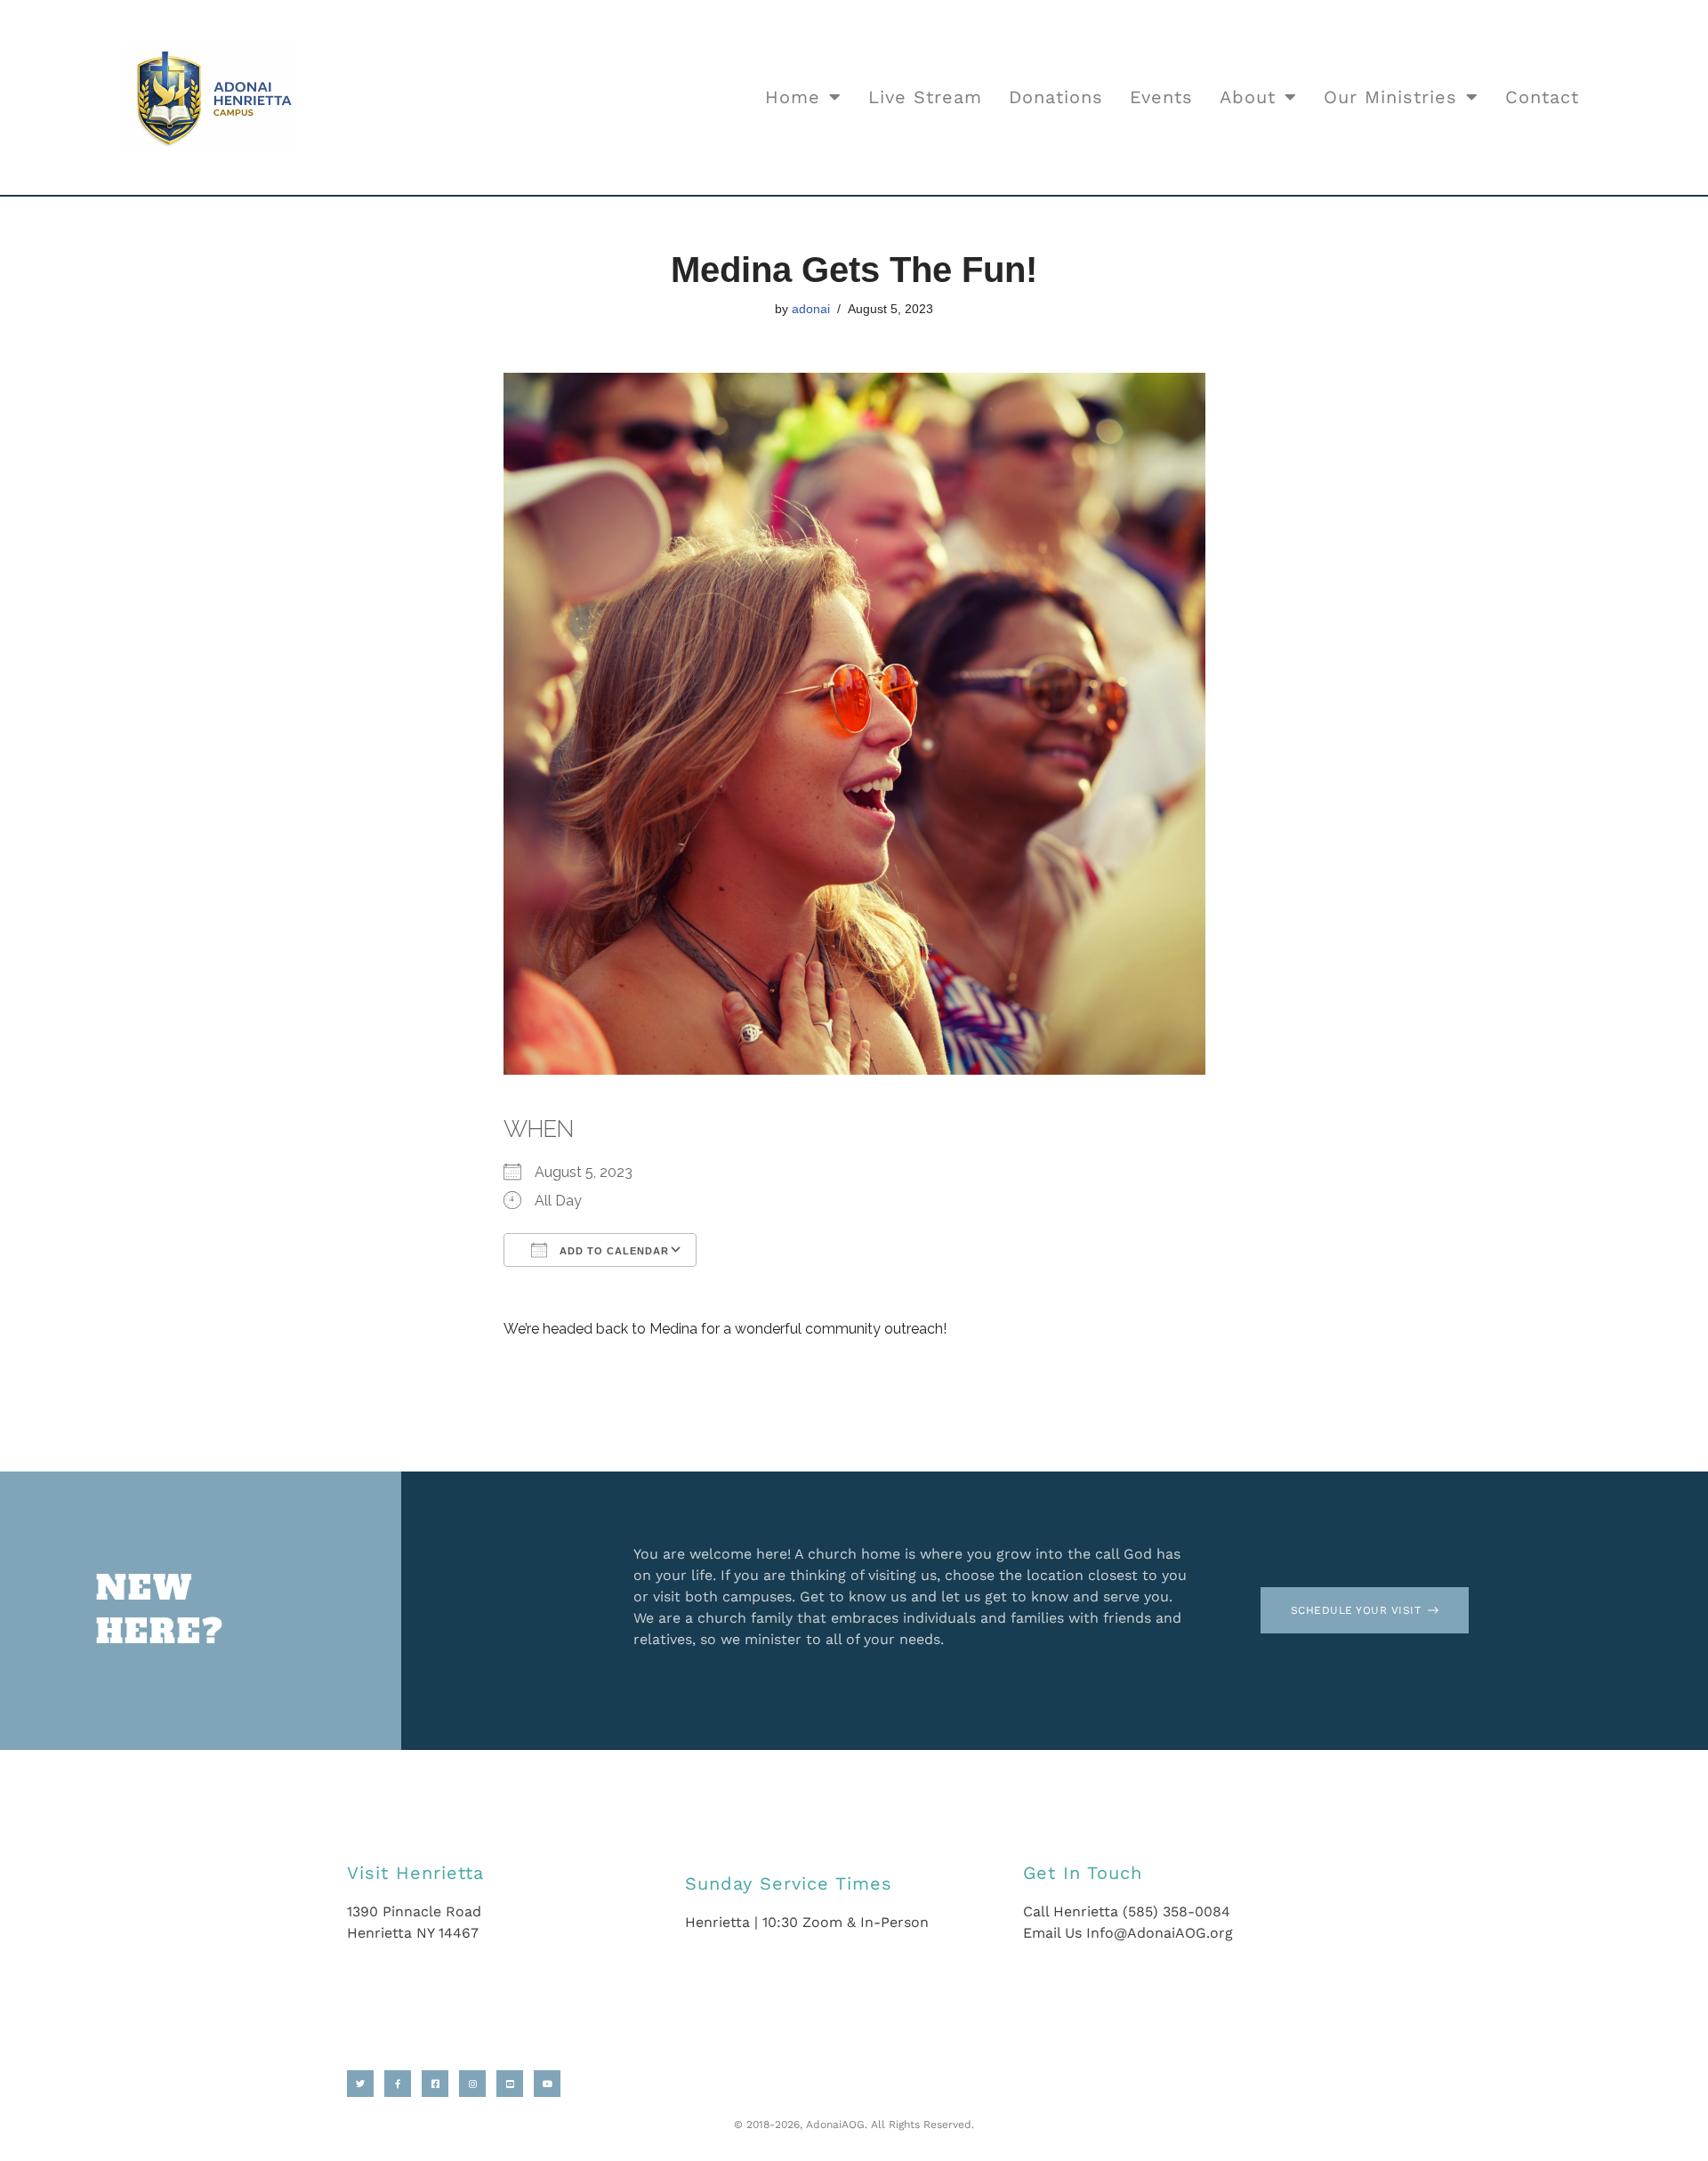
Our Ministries (1390, 97)
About (1248, 97)
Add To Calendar (612, 1251)
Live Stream (925, 97)
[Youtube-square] (510, 2084)
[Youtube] (547, 2084)
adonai (811, 309)
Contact (1542, 97)
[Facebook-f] (398, 2084)
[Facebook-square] (435, 2084)
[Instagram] (472, 2084)
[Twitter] (360, 2084)
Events (1161, 97)
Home (793, 97)
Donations (1056, 97)
